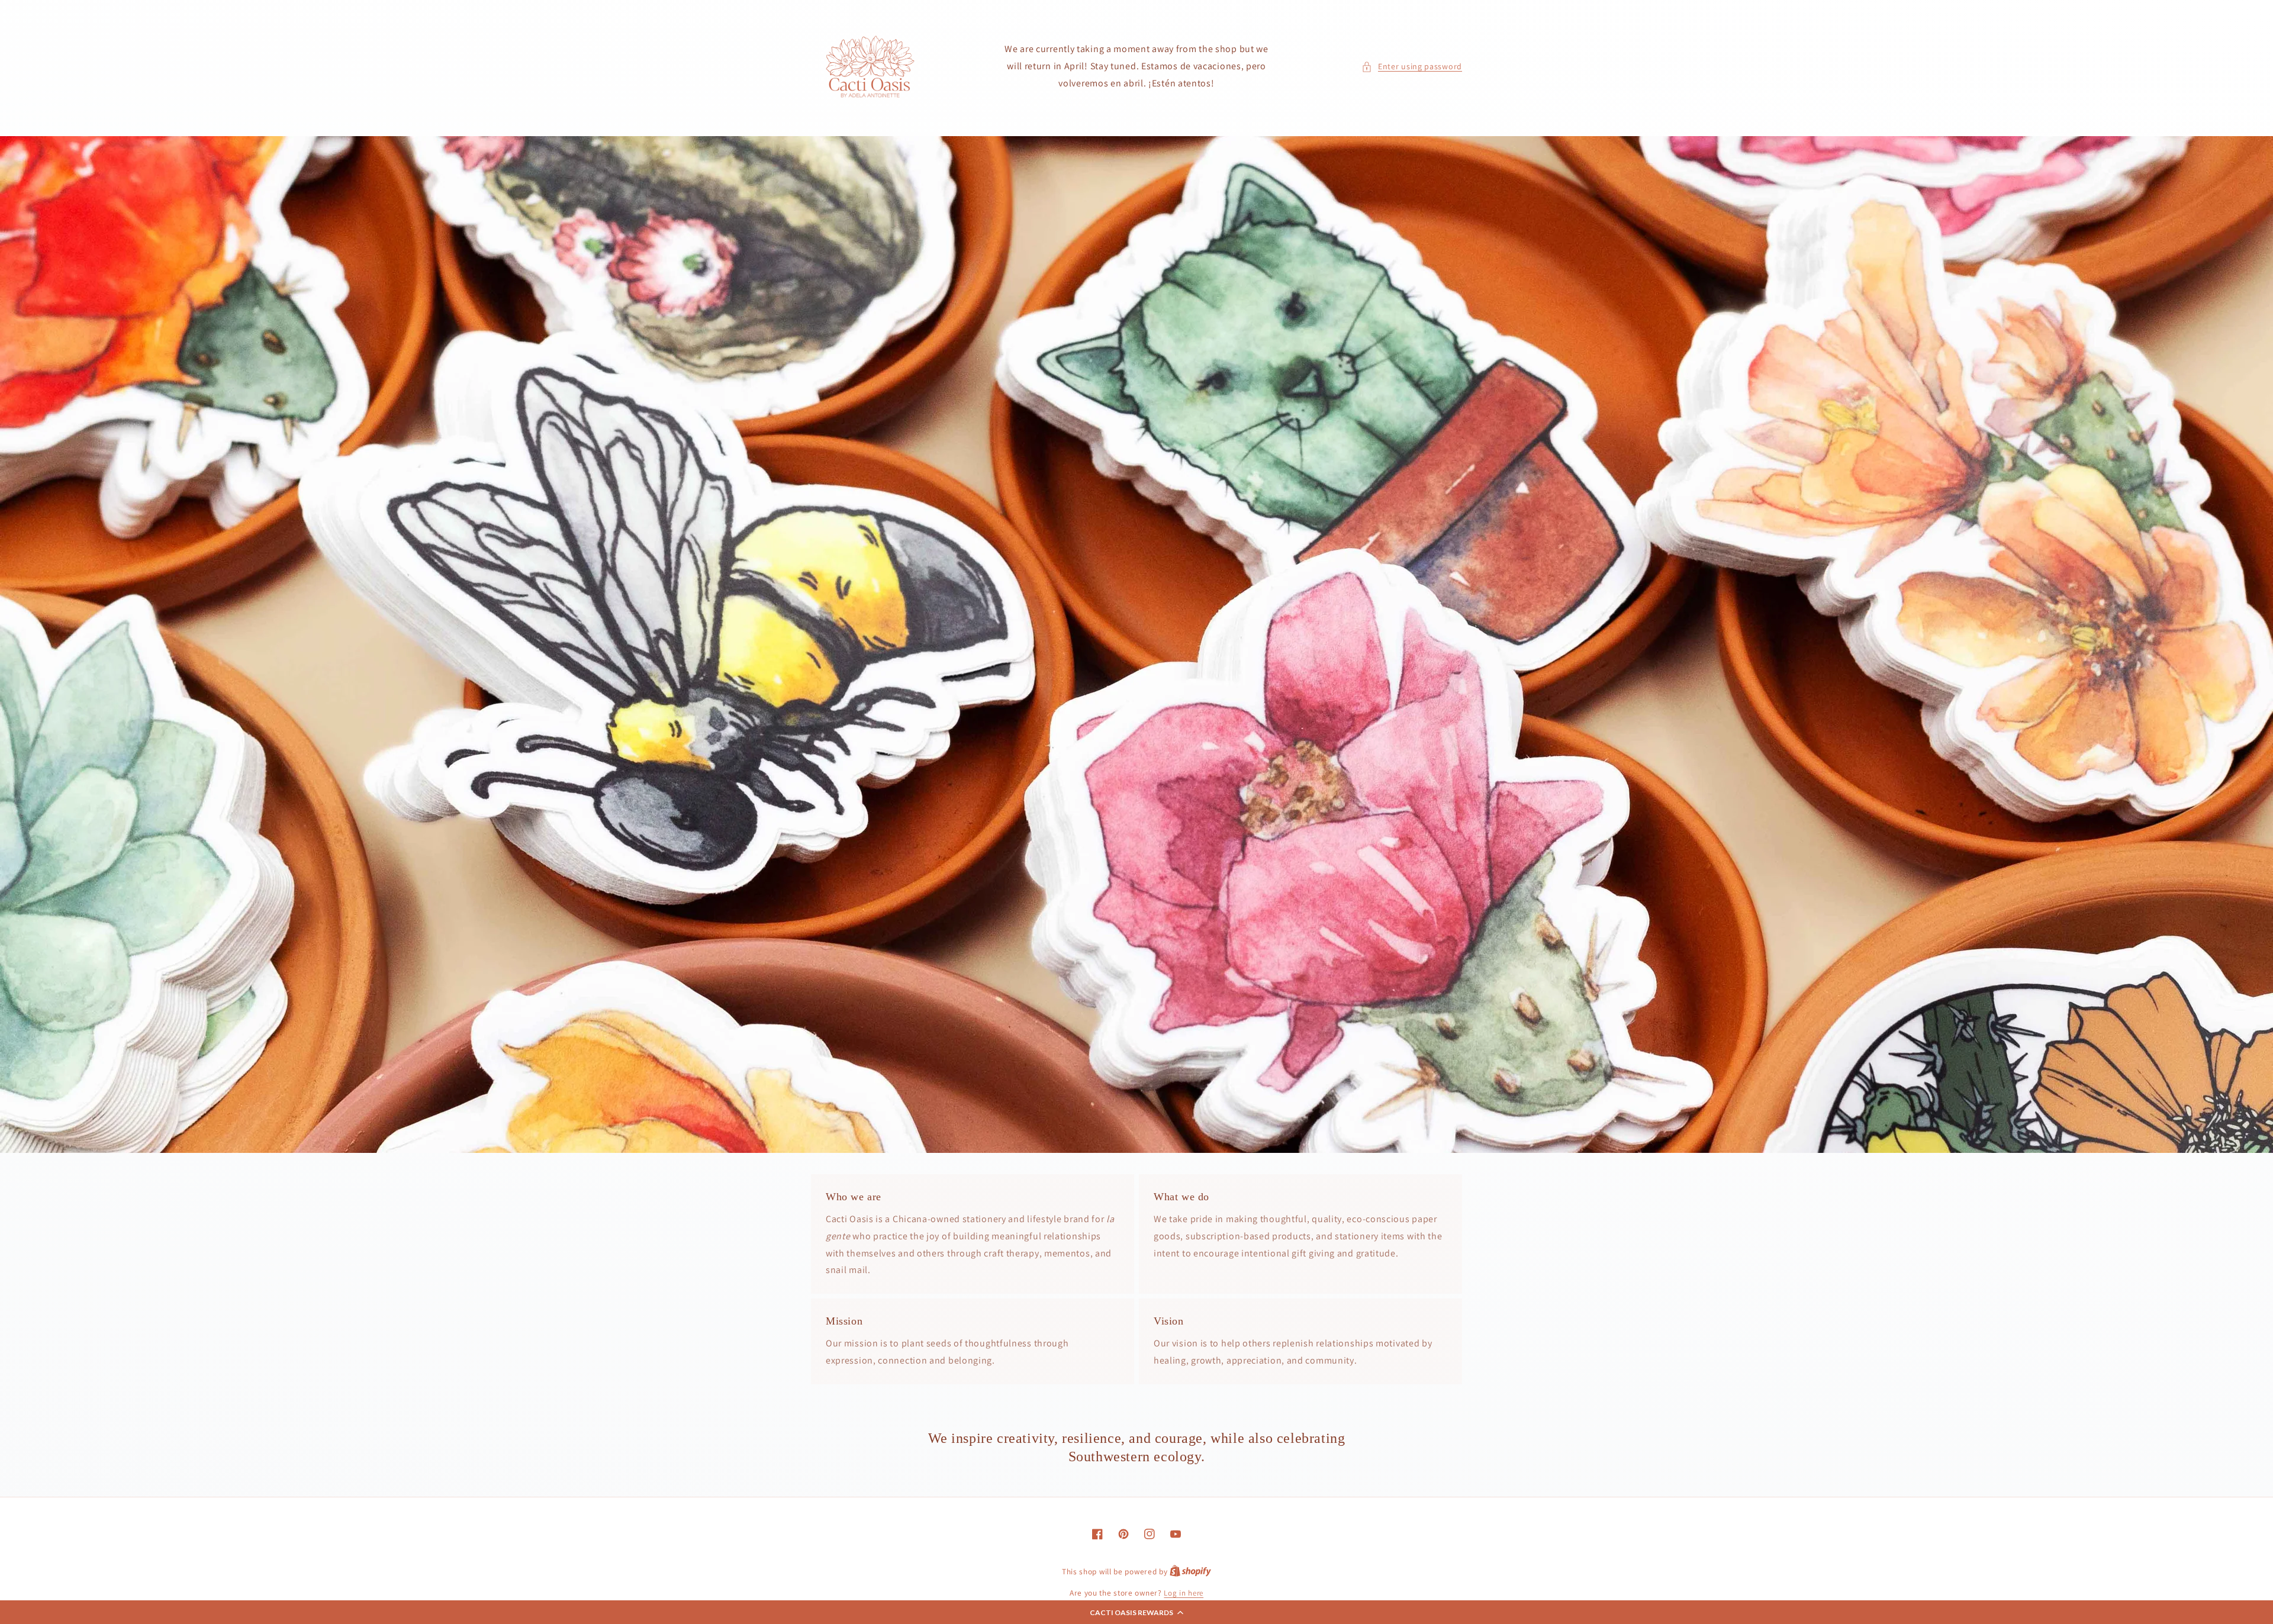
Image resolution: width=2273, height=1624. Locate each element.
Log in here (1184, 1593)
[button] (1136, 1612)
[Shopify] (1190, 1572)
